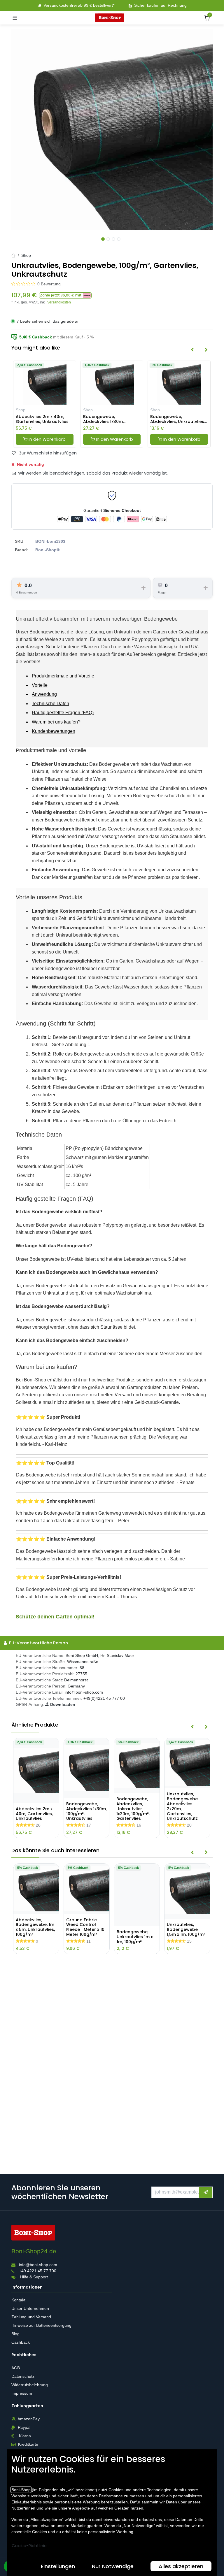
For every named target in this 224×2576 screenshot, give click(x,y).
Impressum (22, 2393)
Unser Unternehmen (30, 2308)
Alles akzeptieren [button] (181, 2566)
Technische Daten (50, 704)
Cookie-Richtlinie (29, 2546)
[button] (65, 295)
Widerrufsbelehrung (30, 2385)
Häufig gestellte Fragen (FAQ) (63, 713)
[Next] (206, 350)
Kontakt (18, 2300)
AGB (16, 2368)
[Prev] (192, 350)
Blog (15, 2334)
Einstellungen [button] (58, 2566)
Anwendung (44, 694)
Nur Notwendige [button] (113, 2566)
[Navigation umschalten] (15, 18)
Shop (26, 255)
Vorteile (40, 685)
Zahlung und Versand (32, 2317)
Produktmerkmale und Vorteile (63, 676)
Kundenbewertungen (54, 731)
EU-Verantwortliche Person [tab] (38, 1643)
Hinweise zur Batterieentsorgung (42, 2325)
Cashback (21, 2342)
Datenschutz (23, 2376)
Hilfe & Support (34, 2277)
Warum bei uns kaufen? (56, 722)
